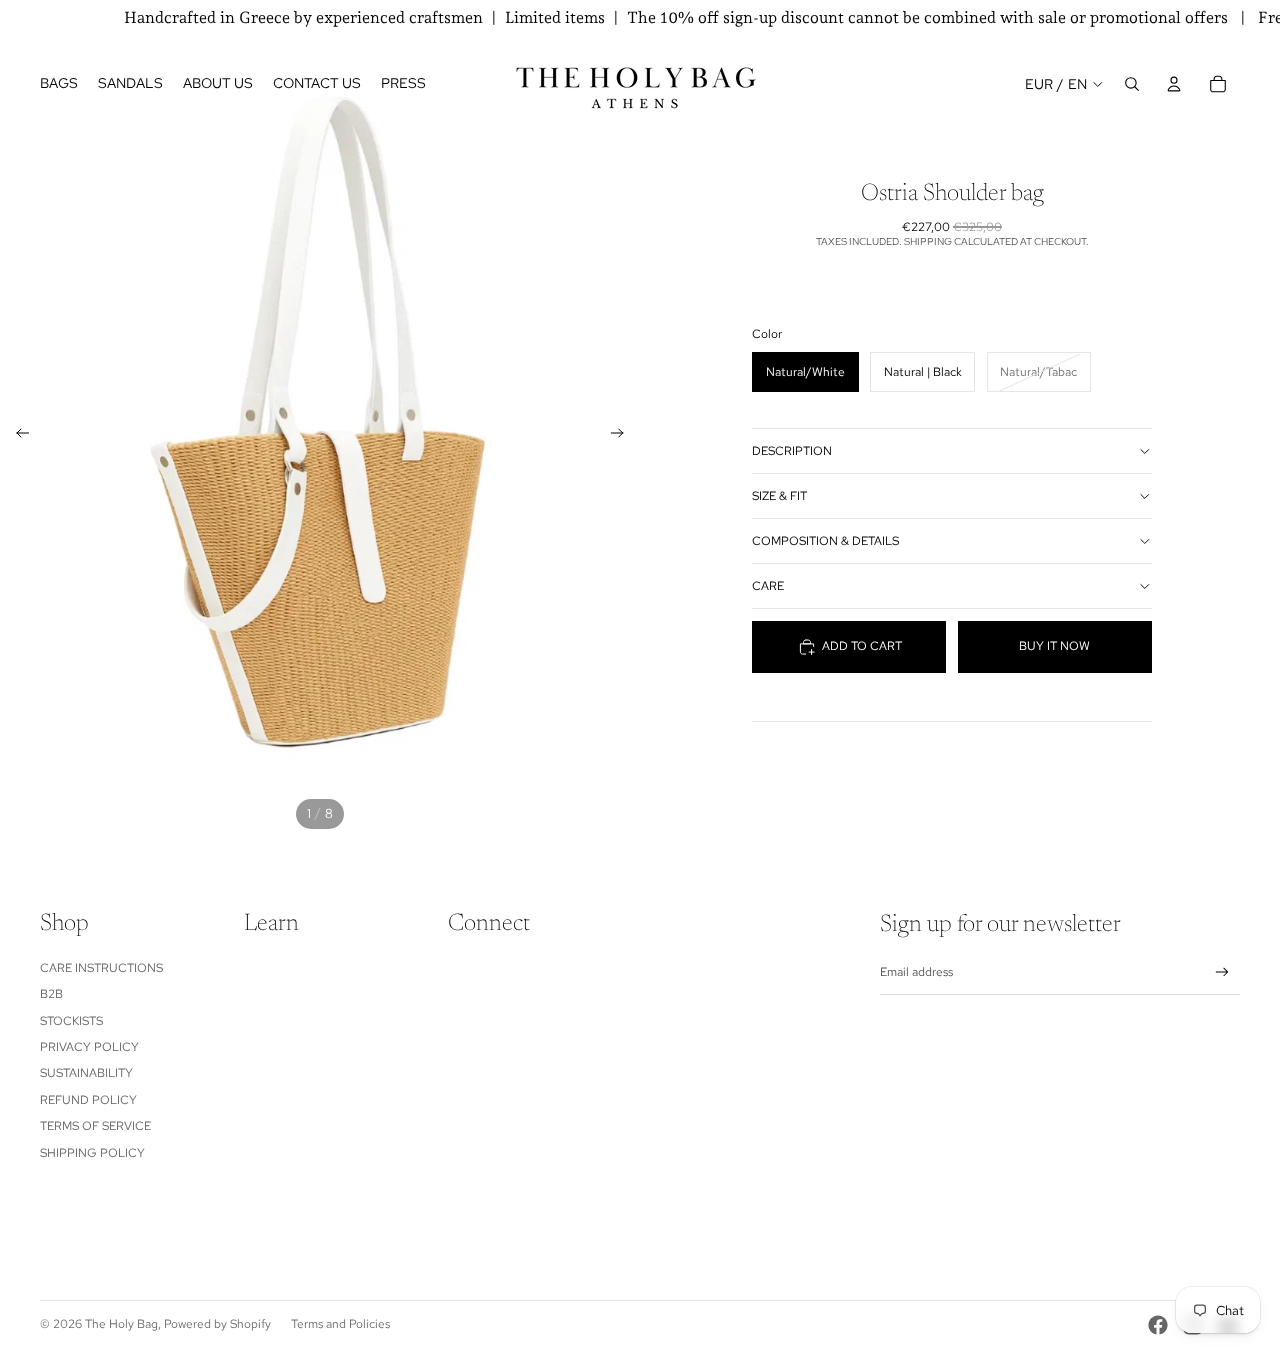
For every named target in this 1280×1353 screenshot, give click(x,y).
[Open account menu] (1174, 84)
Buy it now (1054, 647)
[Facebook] (1158, 1325)
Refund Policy (88, 1100)
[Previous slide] (16, 436)
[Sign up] (1222, 972)
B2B (51, 994)
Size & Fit (779, 496)
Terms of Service (95, 1126)
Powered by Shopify (217, 1324)
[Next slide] (623, 436)
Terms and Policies (340, 1324)
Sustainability (86, 1073)
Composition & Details (825, 541)
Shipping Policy (92, 1153)
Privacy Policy (89, 1047)
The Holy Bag (121, 1324)
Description (792, 451)
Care (768, 586)
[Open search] (1132, 84)
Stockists (71, 1021)
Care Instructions (101, 968)
